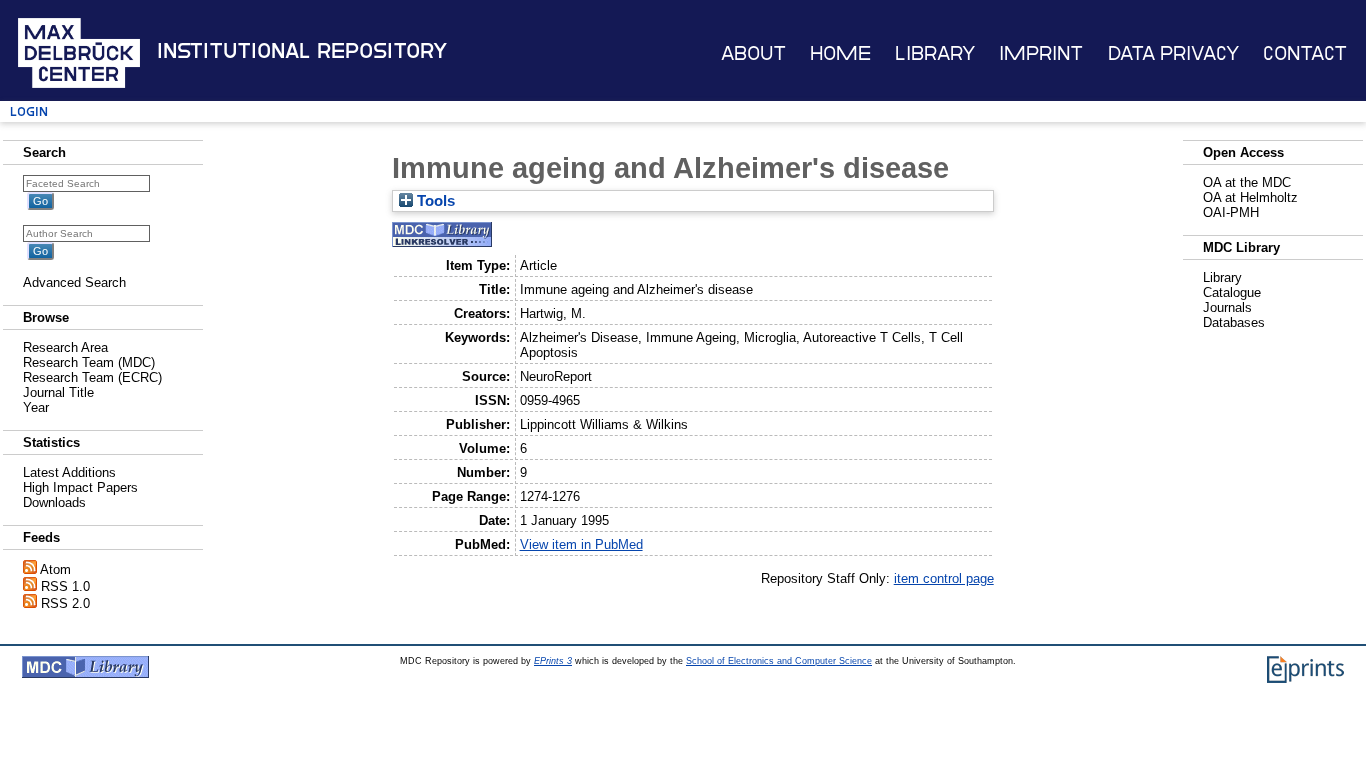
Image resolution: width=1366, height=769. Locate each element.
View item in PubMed (581, 544)
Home (840, 53)
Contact (1305, 53)
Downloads (54, 502)
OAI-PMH (1231, 212)
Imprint (1041, 53)
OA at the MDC (1247, 182)
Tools (434, 201)
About (753, 53)
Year (36, 407)
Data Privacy (1173, 53)
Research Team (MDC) (89, 362)
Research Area (65, 347)
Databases (1234, 322)
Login (29, 111)
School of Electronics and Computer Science (779, 661)
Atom (55, 569)
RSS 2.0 (65, 603)
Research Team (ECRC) (92, 377)
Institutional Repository (302, 51)
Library (935, 53)
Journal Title (58, 392)
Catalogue (1232, 292)
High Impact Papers (80, 487)
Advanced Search (74, 282)
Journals (1227, 307)
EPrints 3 (553, 661)
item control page (944, 578)
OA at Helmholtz (1250, 197)
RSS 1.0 (65, 586)
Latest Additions (69, 472)
